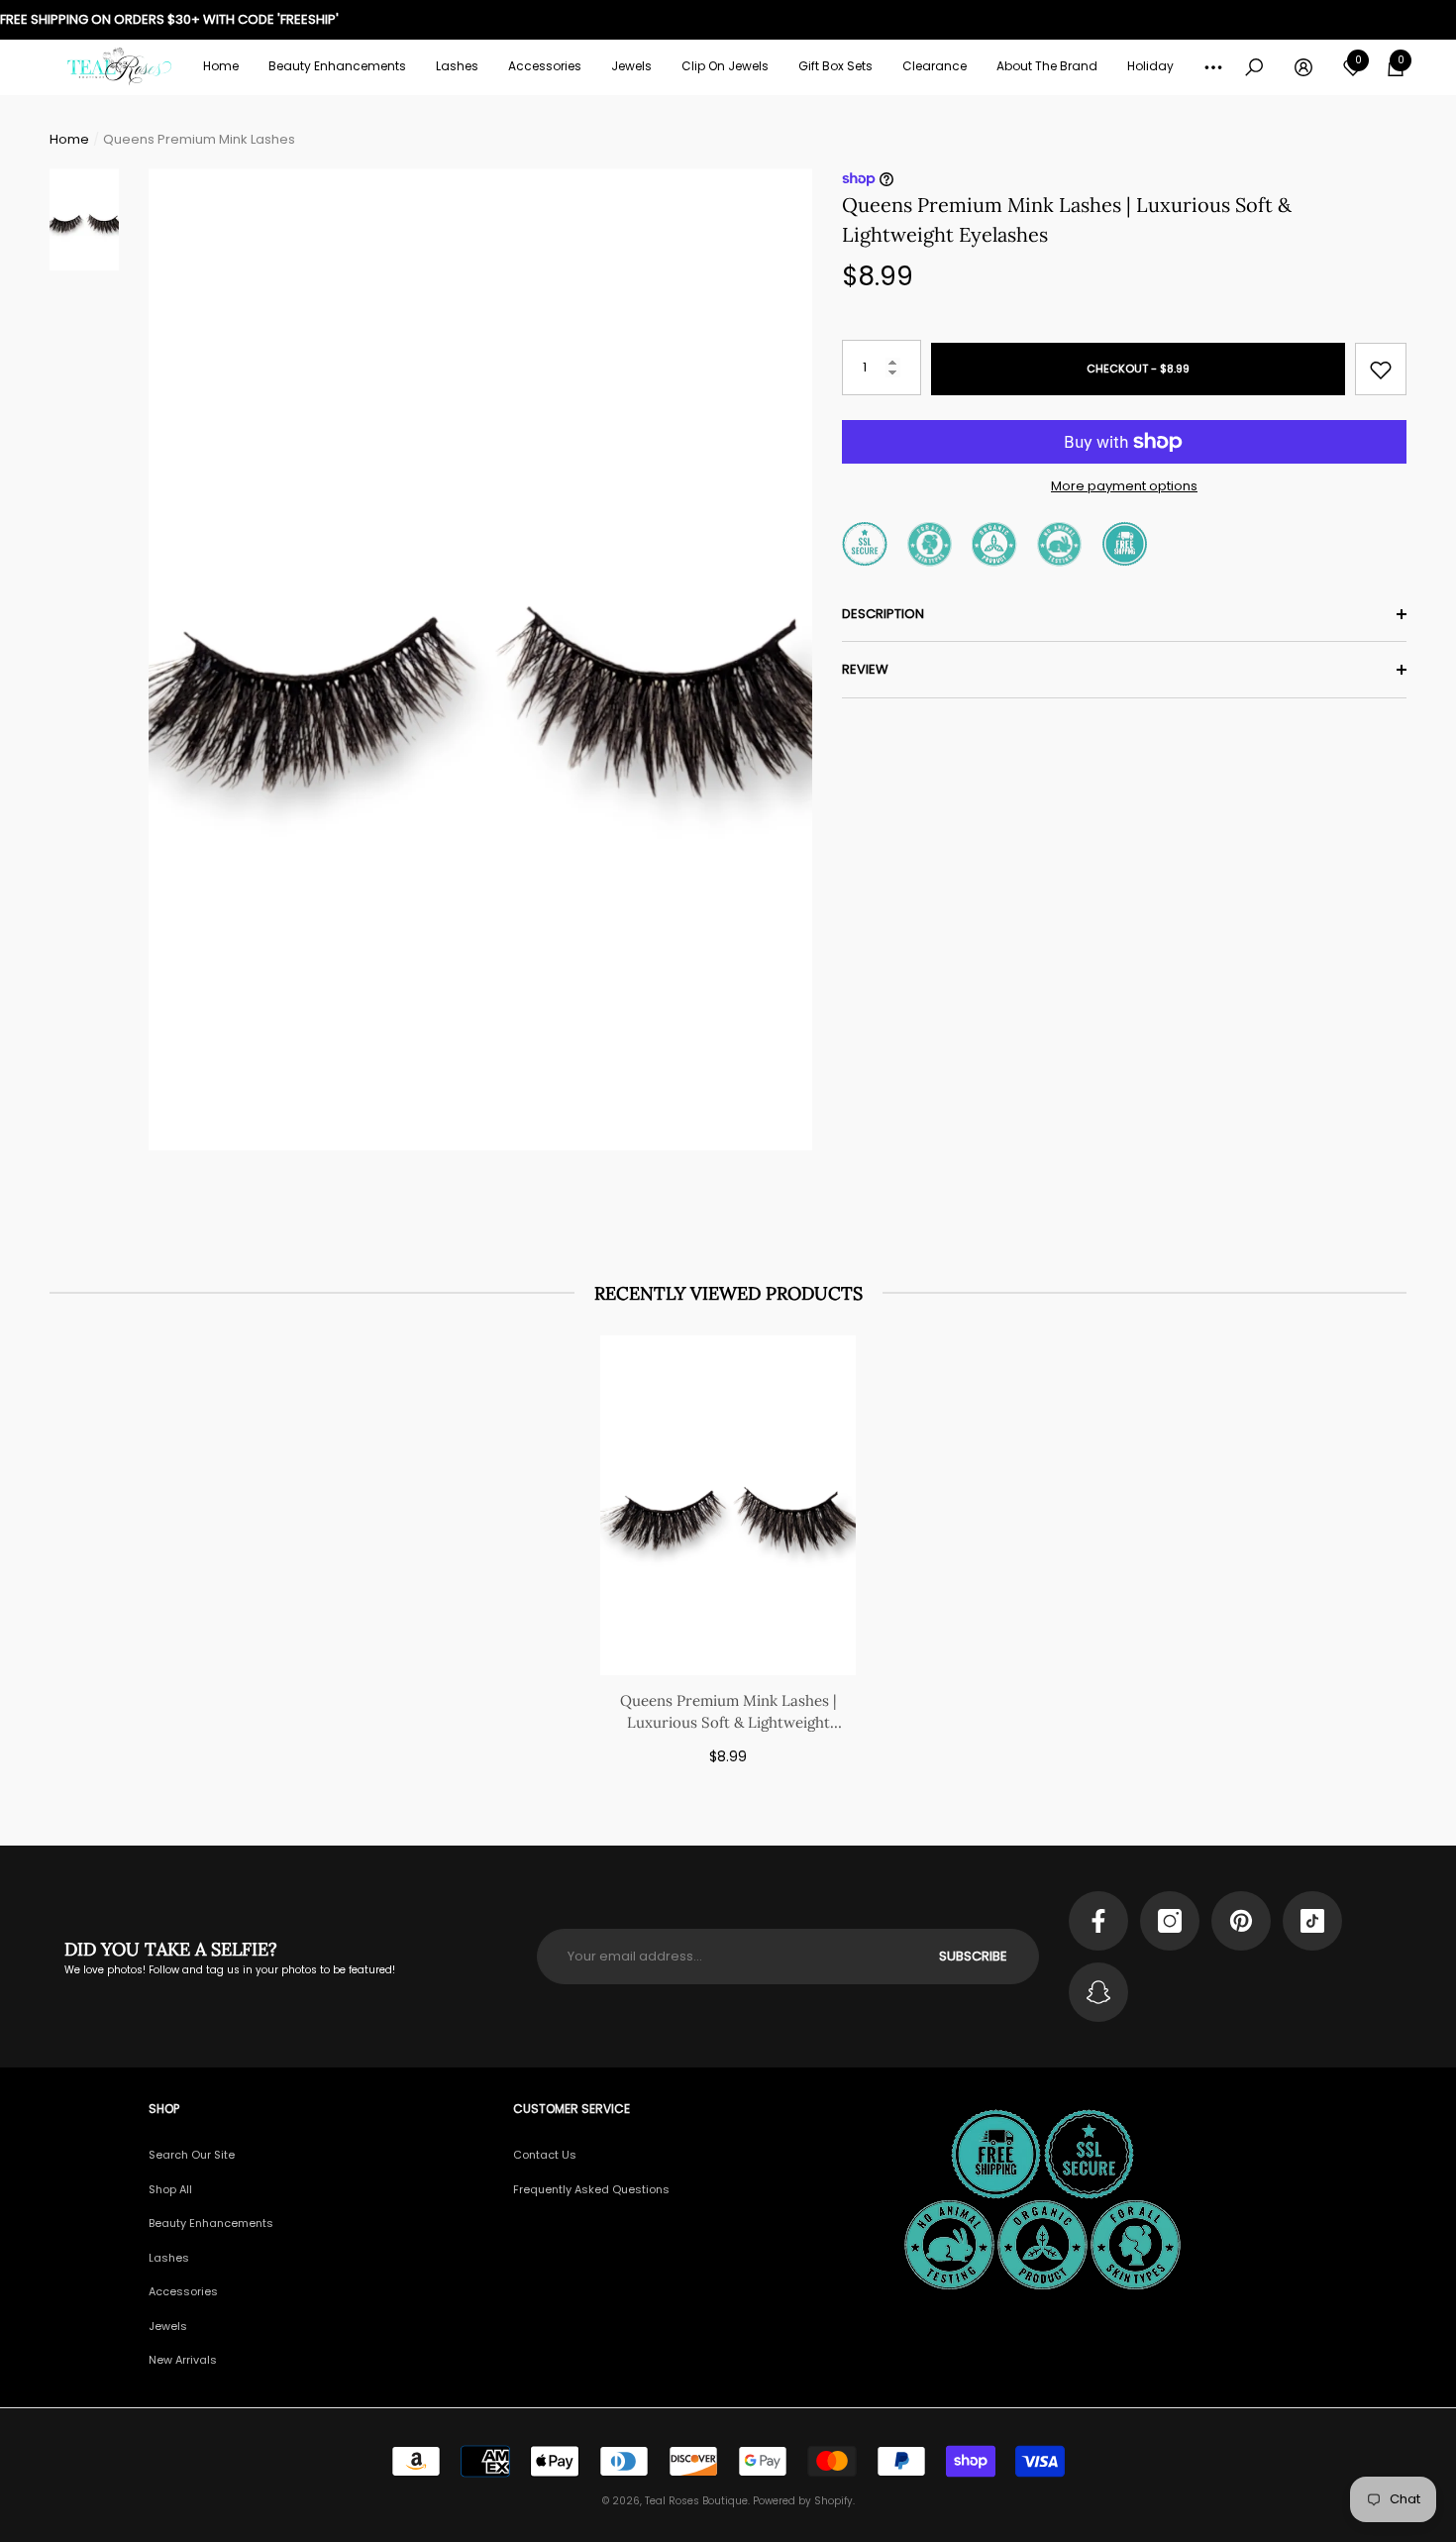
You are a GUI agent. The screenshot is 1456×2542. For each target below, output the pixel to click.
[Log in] (1303, 67)
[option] (480, 660)
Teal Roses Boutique (696, 2501)
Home (69, 139)
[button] (337, 66)
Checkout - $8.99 (1138, 370)
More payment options (1124, 486)
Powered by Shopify (803, 2501)
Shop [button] (164, 2109)
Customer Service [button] (572, 2109)
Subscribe (973, 1956)
